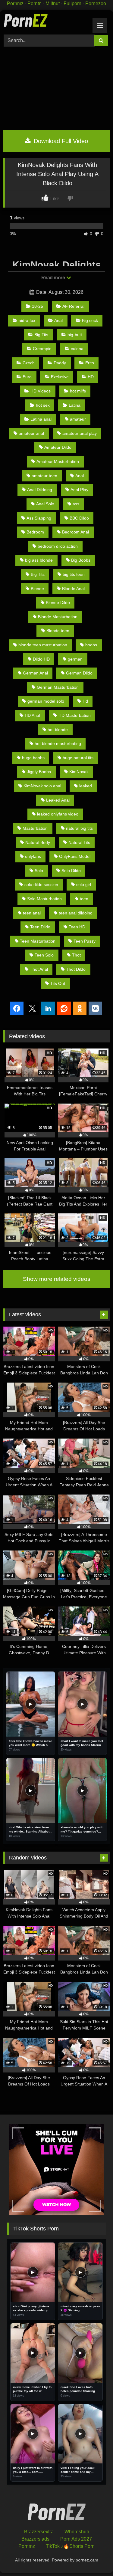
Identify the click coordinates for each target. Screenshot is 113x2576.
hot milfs (78, 391)
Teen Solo (44, 955)
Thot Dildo (76, 969)
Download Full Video (60, 141)
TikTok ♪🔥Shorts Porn (70, 2546)
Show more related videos (57, 1279)
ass (76, 504)
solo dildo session (41, 884)
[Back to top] (94, 2558)
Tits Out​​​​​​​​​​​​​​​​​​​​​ (58, 983)
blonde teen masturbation (43, 645)
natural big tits (79, 828)
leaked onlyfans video (58, 814)
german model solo (46, 701)
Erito (90, 363)
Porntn (35, 3)
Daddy (60, 363)
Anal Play (79, 490)
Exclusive (60, 377)
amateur (78, 419)
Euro (27, 377)
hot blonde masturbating (58, 743)
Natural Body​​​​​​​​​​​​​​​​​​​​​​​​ (38, 842)
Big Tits (41, 335)
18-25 (38, 306)
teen (84, 899)
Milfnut (53, 3)
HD (91, 377)
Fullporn (72, 3)
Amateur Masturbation (58, 461)
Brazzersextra (39, 2532)
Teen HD (77, 927)
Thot (76, 955)
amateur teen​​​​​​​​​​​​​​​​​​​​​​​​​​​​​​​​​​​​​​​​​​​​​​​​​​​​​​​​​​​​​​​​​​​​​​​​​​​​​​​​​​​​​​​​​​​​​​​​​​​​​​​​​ (44, 476)
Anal (58, 320)
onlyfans (33, 856)
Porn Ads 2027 (76, 2539)
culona (77, 349)
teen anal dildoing (76, 913)
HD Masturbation (75, 715)
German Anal (35, 673)
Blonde (37, 589)
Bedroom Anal (75, 532)
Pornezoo (96, 3)
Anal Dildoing (40, 490)
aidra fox (27, 320)
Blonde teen (58, 631)
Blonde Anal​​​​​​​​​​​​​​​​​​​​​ (73, 589)
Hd (85, 701)
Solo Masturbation (44, 899)
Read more (54, 278)
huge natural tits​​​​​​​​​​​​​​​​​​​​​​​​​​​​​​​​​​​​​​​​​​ (78, 758)
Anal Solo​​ (45, 504)
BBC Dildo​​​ (79, 518)
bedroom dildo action (58, 546)
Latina (75, 405)
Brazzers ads (35, 2539)
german (75, 659)
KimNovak (79, 772)
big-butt (75, 335)
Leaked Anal (58, 800)
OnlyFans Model (75, 856)
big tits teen (74, 574)
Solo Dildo (71, 871)
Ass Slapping (39, 518)
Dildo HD (41, 659)
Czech (29, 363)
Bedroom (35, 532)
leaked (86, 786)
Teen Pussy (85, 941)
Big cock (90, 320)
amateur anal (31, 433)
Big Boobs (81, 560)
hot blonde (58, 730)
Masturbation (35, 828)
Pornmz (15, 3)
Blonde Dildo (58, 602)
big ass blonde (39, 560)
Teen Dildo (40, 927)
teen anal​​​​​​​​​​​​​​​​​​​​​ (32, 913)
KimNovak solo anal (42, 786)
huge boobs (33, 758)
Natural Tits (79, 842)
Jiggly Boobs (39, 772)
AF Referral (73, 306)
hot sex (43, 405)
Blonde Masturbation (58, 617)
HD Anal (32, 715)
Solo (39, 871)
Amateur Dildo (58, 447)
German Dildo (79, 673)
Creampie (42, 349)
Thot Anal (39, 969)
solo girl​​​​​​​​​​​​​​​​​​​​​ (84, 884)
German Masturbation (58, 687)
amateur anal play (80, 433)
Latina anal (41, 419)
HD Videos (41, 391)
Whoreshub (77, 2532)
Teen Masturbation (38, 941)
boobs (91, 645)
